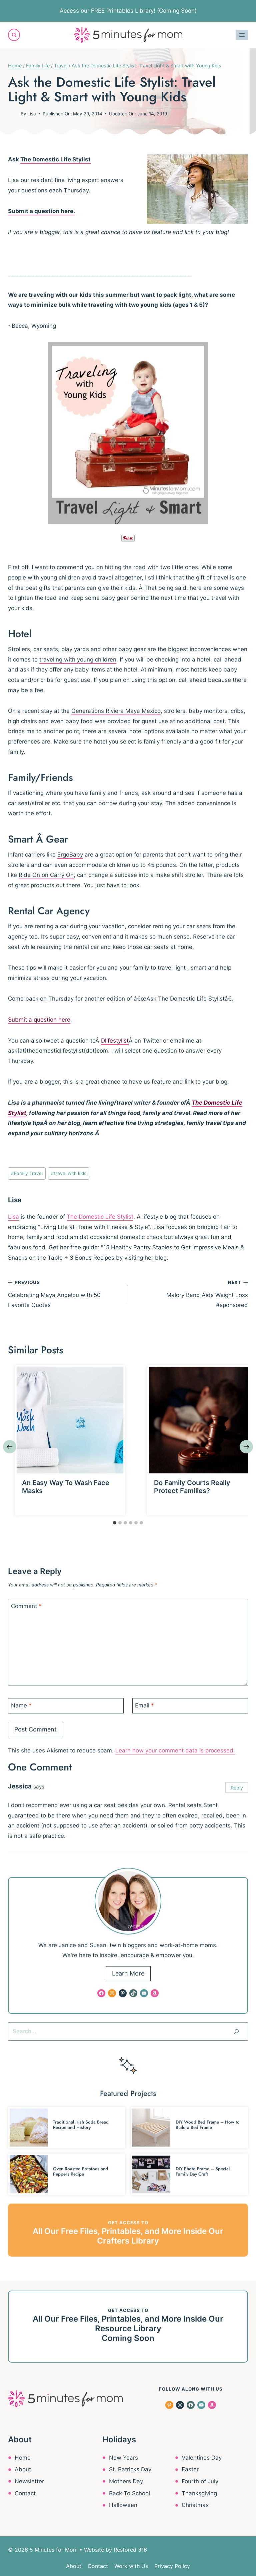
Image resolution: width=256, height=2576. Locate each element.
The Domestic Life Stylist (55, 159)
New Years (123, 2458)
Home (23, 2458)
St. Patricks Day (130, 2469)
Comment (26, 1606)
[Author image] (13, 114)
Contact (25, 2493)
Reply (237, 1788)
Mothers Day (126, 2481)
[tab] (115, 1523)
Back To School (129, 2493)
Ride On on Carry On (46, 875)
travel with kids (69, 1173)
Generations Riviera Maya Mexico (116, 711)
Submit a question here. (41, 211)
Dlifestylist (115, 1041)
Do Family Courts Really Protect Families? (192, 1487)
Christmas (195, 2505)
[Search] (236, 2032)
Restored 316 (130, 2550)
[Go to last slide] (10, 1447)
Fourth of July (200, 2481)
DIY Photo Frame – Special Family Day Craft (203, 2171)
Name (21, 1705)
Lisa (32, 114)
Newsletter (29, 2481)
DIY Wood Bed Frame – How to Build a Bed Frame (208, 2125)
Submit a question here (39, 1020)
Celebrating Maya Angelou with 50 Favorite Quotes (54, 1294)
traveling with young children (78, 660)
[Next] (246, 1447)
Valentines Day (202, 2458)
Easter (190, 2469)
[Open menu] (242, 35)
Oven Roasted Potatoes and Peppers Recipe (80, 2171)
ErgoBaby (70, 855)
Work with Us (131, 2566)
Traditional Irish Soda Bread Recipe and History (81, 2125)
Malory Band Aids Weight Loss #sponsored (207, 1294)
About (23, 2469)
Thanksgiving (199, 2493)
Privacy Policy (172, 2566)
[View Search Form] (14, 35)
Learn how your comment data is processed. (175, 1750)
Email (144, 1705)
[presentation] (70, 1420)
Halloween (123, 2505)
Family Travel (27, 1173)
